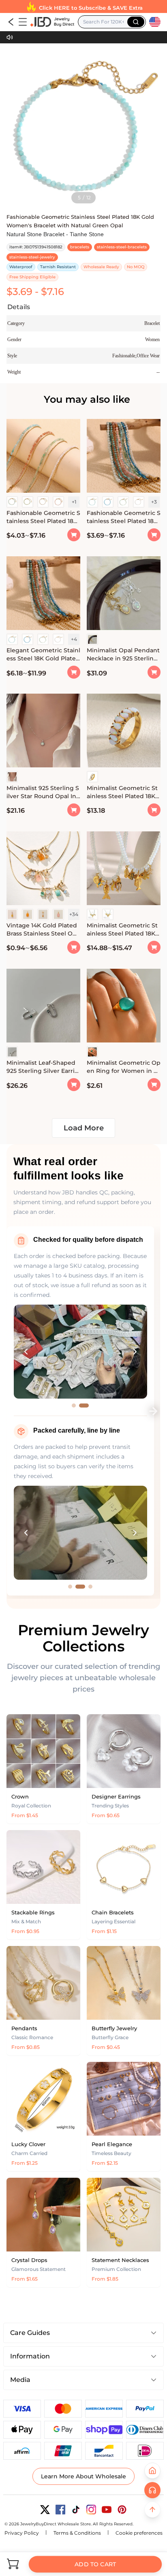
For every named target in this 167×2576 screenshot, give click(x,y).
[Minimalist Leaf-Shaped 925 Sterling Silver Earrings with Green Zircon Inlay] (43, 1007)
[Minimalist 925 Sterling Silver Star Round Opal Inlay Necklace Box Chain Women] (43, 732)
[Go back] (11, 22)
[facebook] (60, 2510)
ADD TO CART (95, 2564)
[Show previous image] (26, 1352)
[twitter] (45, 2510)
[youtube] (107, 2510)
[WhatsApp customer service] (152, 2490)
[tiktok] (76, 2510)
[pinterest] (122, 2510)
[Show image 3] (90, 1587)
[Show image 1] (74, 1405)
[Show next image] (135, 1352)
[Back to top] (152, 2510)
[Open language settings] (155, 22)
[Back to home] (152, 2471)
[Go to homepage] (52, 22)
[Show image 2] (84, 1405)
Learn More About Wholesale (83, 2476)
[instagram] (91, 2510)
